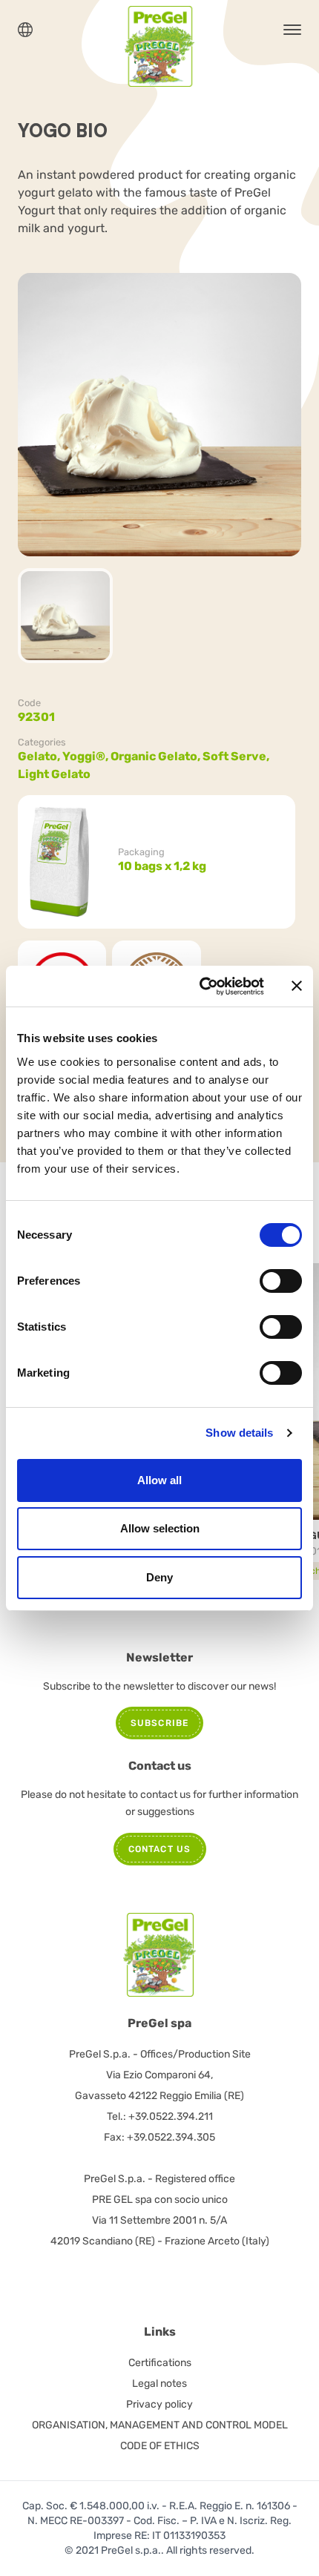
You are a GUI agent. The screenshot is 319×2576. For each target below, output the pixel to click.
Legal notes (159, 2384)
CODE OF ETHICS (160, 2446)
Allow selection (160, 1528)
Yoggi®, (86, 756)
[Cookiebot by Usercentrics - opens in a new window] (201, 986)
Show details (239, 1433)
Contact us (160, 1849)
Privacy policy (159, 2404)
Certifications (160, 2363)
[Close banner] (297, 986)
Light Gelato (54, 774)
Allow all (159, 1480)
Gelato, (40, 756)
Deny (159, 1577)
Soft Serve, (237, 756)
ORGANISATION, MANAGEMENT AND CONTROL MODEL (160, 2425)
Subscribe (160, 1723)
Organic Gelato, (157, 756)
